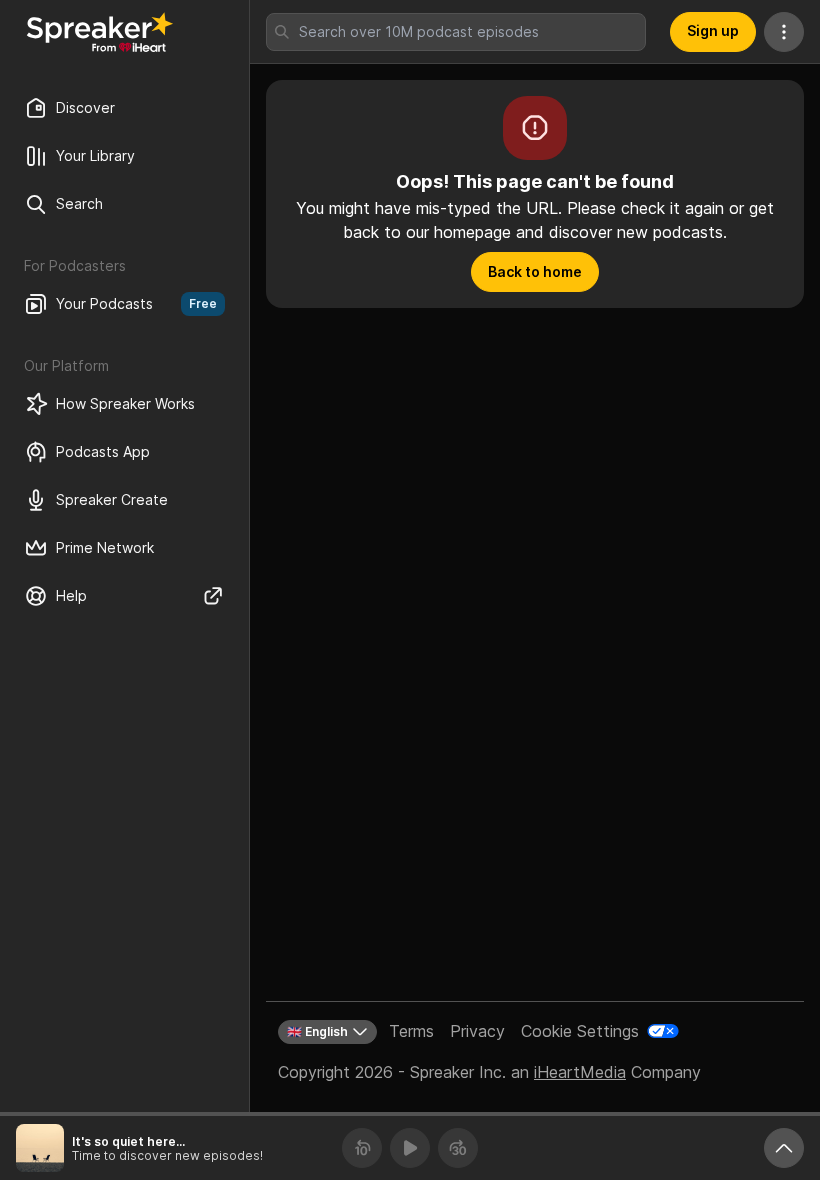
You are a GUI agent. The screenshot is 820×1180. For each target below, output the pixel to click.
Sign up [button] (713, 30)
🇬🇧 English (317, 1031)
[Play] (410, 1148)
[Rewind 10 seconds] (362, 1148)
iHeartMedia (580, 1072)
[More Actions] (784, 32)
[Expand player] (784, 1148)
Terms (411, 1031)
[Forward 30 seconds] (458, 1148)
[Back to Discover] (100, 32)
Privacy (477, 1031)
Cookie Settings (580, 1031)
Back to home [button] (535, 271)
